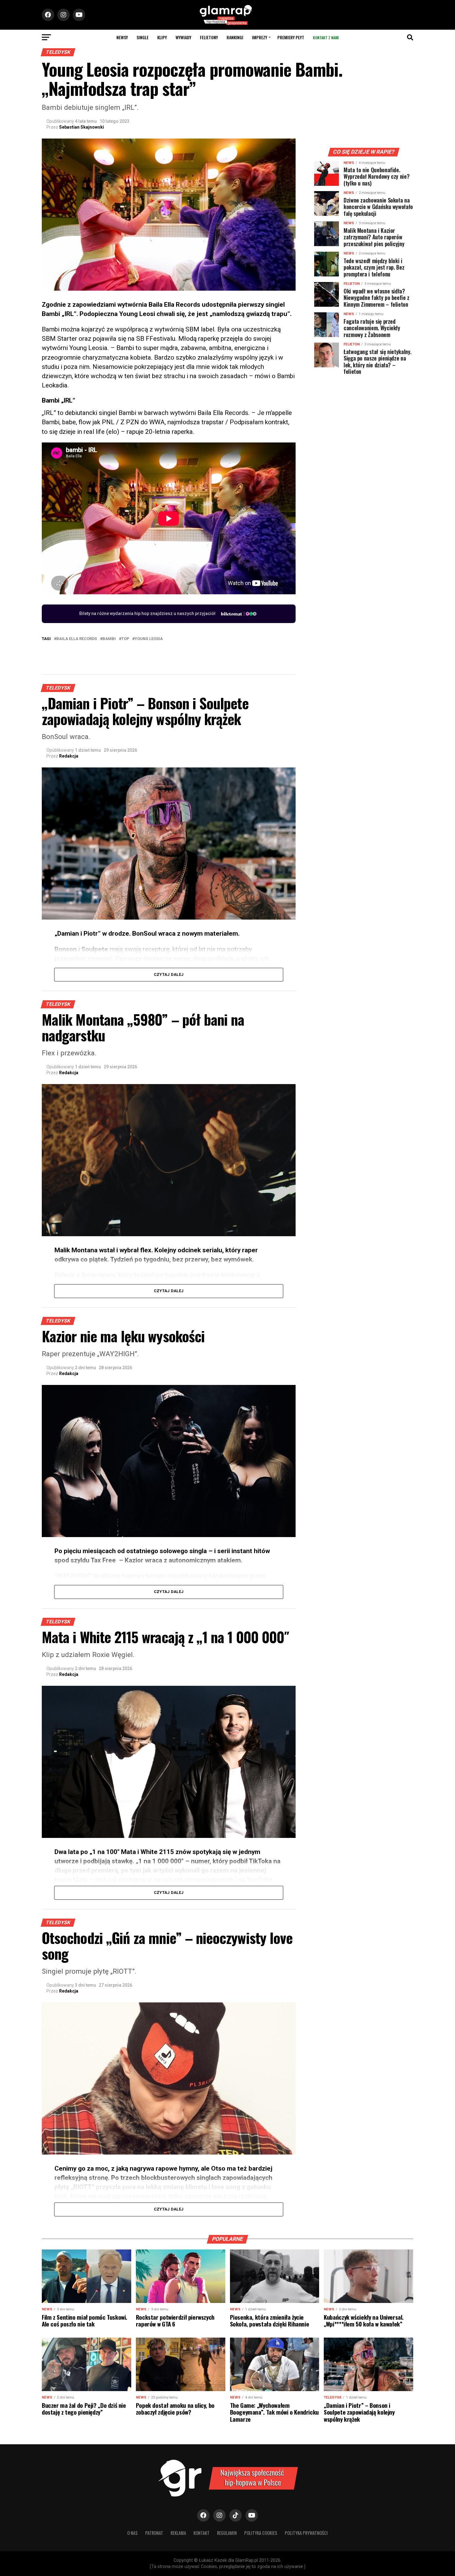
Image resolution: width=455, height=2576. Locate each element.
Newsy (122, 37)
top (125, 639)
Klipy (162, 37)
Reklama (178, 2533)
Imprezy (260, 37)
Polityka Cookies (261, 2533)
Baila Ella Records (77, 639)
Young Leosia (149, 639)
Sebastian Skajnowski (82, 127)
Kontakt (201, 2533)
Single (143, 37)
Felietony (209, 37)
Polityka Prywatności (306, 2533)
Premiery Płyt (291, 37)
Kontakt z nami (326, 38)
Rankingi (235, 37)
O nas (132, 2533)
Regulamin (227, 2533)
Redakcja (69, 756)
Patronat (154, 2533)
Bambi (109, 639)
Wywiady (183, 37)
